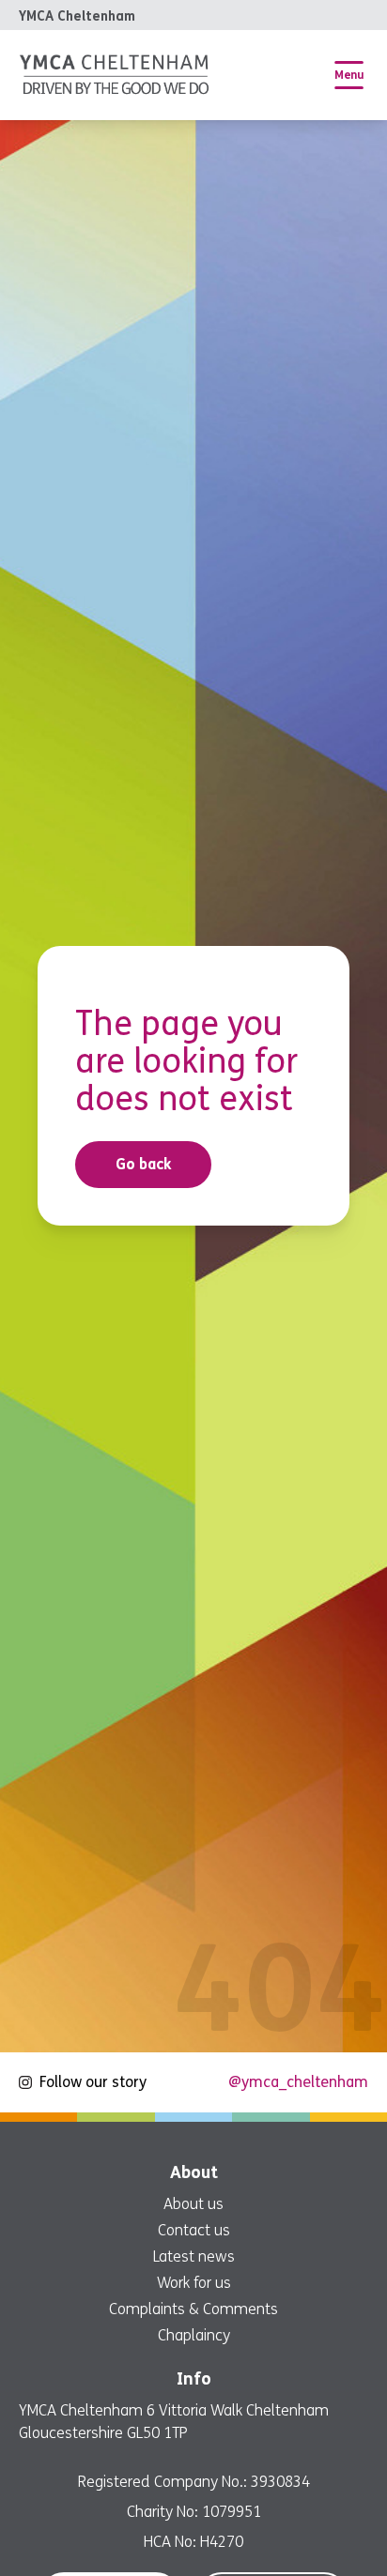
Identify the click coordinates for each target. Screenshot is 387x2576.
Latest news (194, 2256)
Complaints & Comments (193, 2309)
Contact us (194, 2230)
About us (193, 2204)
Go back (144, 1164)
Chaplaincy (194, 2335)
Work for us (194, 2283)
